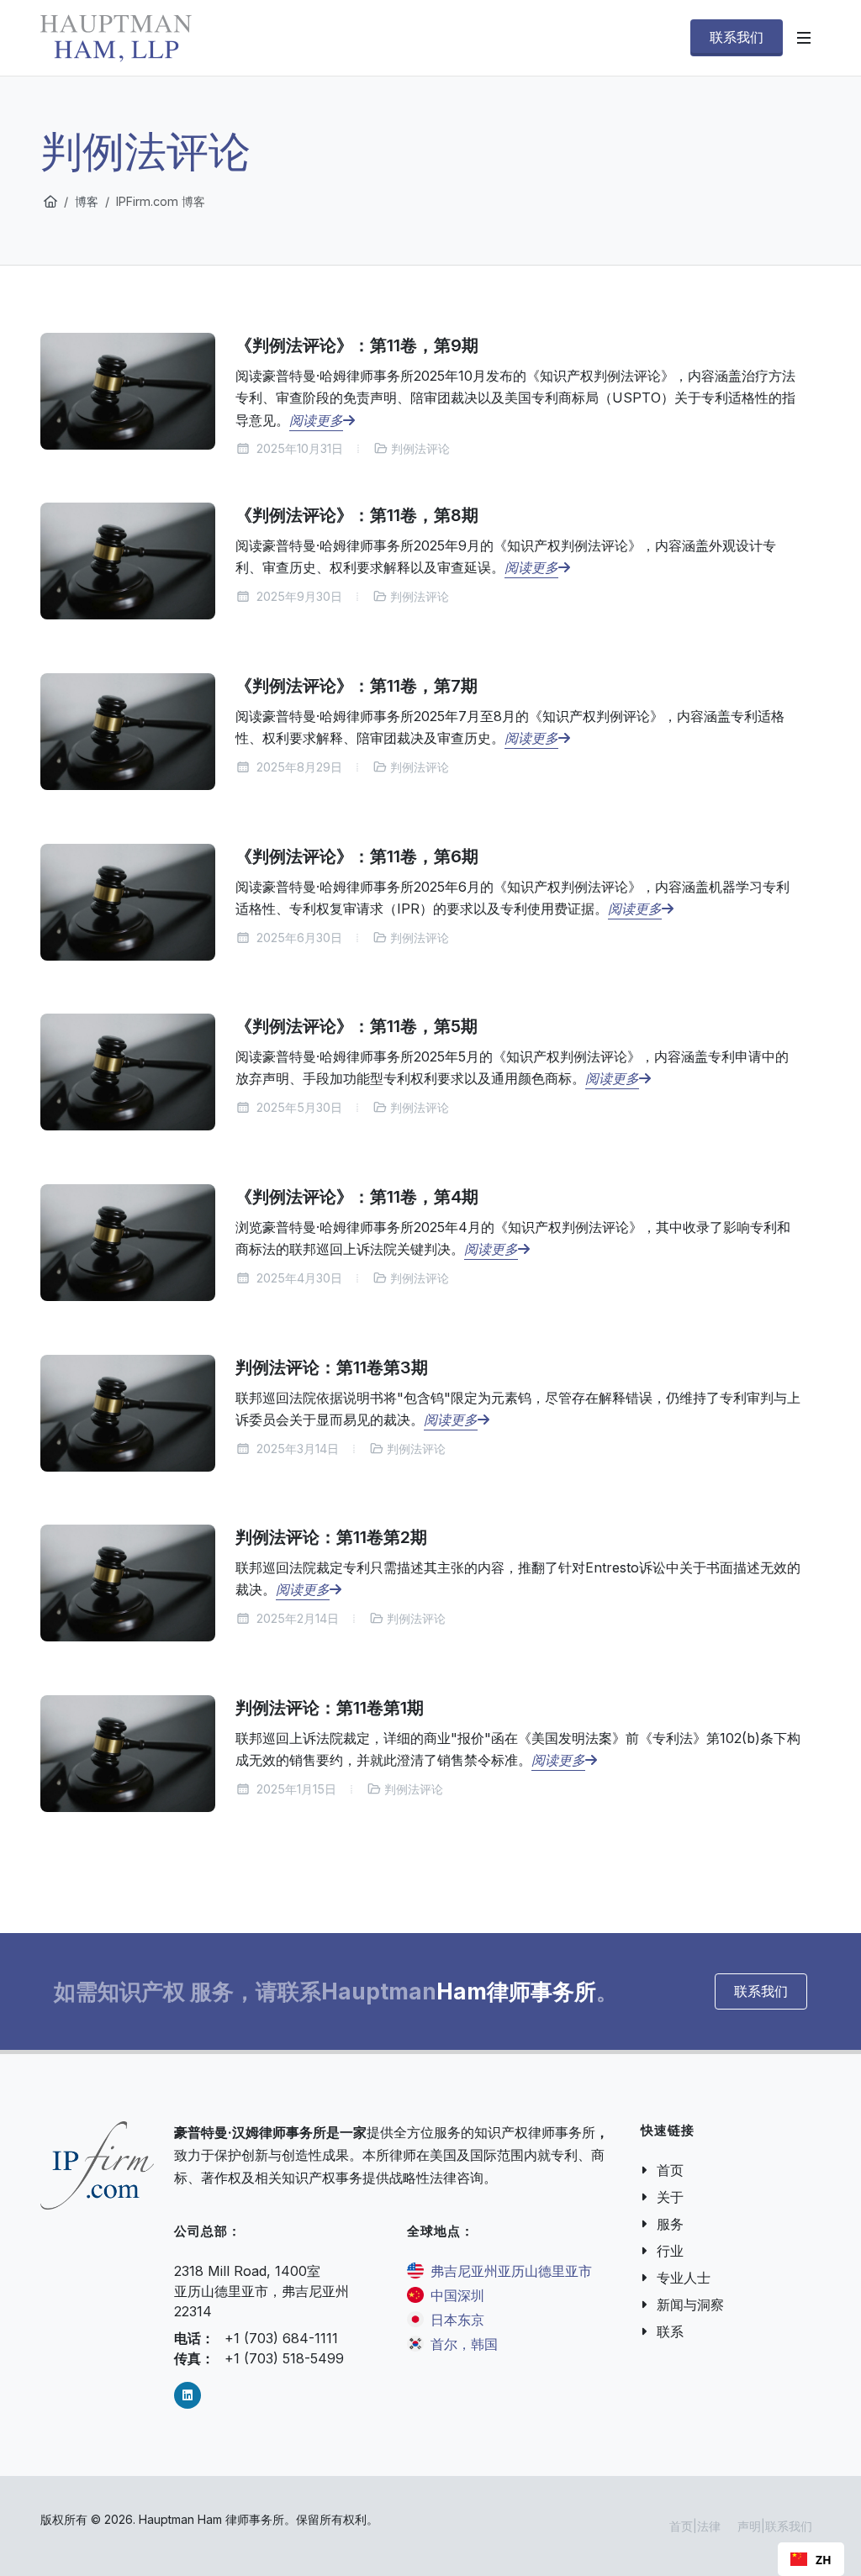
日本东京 (457, 2320)
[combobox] (811, 2559)
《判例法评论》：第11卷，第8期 (357, 515)
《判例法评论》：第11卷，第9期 (357, 345)
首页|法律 (695, 2526)
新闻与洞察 (690, 2305)
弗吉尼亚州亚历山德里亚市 (511, 2271)
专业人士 (684, 2278)
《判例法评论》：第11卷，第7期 (357, 686)
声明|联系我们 (775, 2526)
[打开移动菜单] (804, 38)
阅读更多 (316, 419)
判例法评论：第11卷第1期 (330, 1708)
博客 (87, 201)
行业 (670, 2251)
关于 (670, 2197)
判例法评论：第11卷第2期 (331, 1537)
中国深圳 (457, 2295)
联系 (670, 2331)
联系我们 (761, 1991)
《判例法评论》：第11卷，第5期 (357, 1026)
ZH (824, 2560)
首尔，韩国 (464, 2344)
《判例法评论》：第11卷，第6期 (357, 856)
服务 (670, 2224)
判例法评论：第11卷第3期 (332, 1367)
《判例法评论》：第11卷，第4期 (357, 1197)
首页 (670, 2170)
